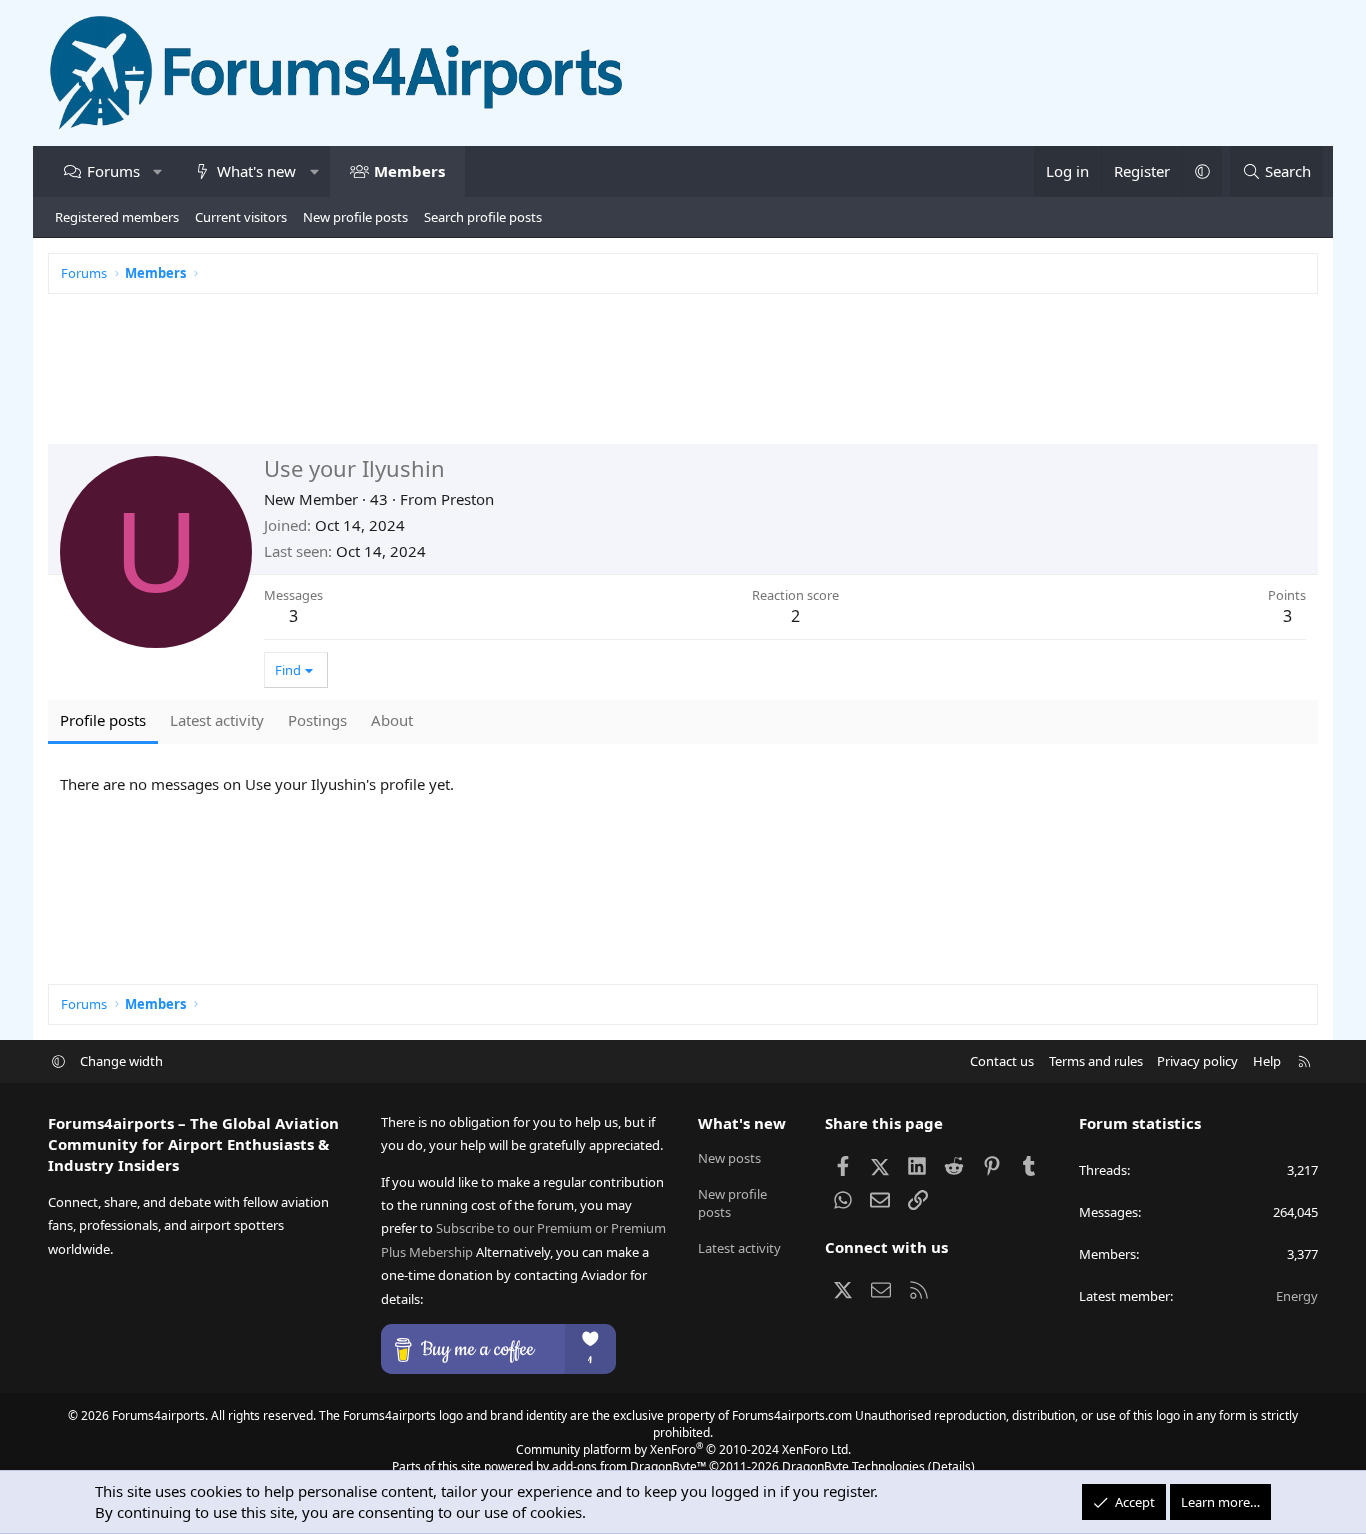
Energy (1297, 1296)
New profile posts (355, 217)
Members (409, 171)
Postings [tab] (317, 720)
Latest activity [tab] (217, 720)
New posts (729, 1158)
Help (1267, 1061)
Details (951, 1466)
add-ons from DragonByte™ (629, 1466)
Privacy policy (1197, 1061)
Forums (113, 171)
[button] (157, 171)
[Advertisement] (648, 379)
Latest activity (739, 1248)
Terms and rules (1096, 1061)
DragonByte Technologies (853, 1466)
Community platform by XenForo (683, 1449)
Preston (467, 499)
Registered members (117, 217)
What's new (256, 171)
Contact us (1002, 1061)
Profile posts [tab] (103, 720)
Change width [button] (121, 1061)
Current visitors (241, 217)
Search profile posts (483, 217)
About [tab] (392, 720)
